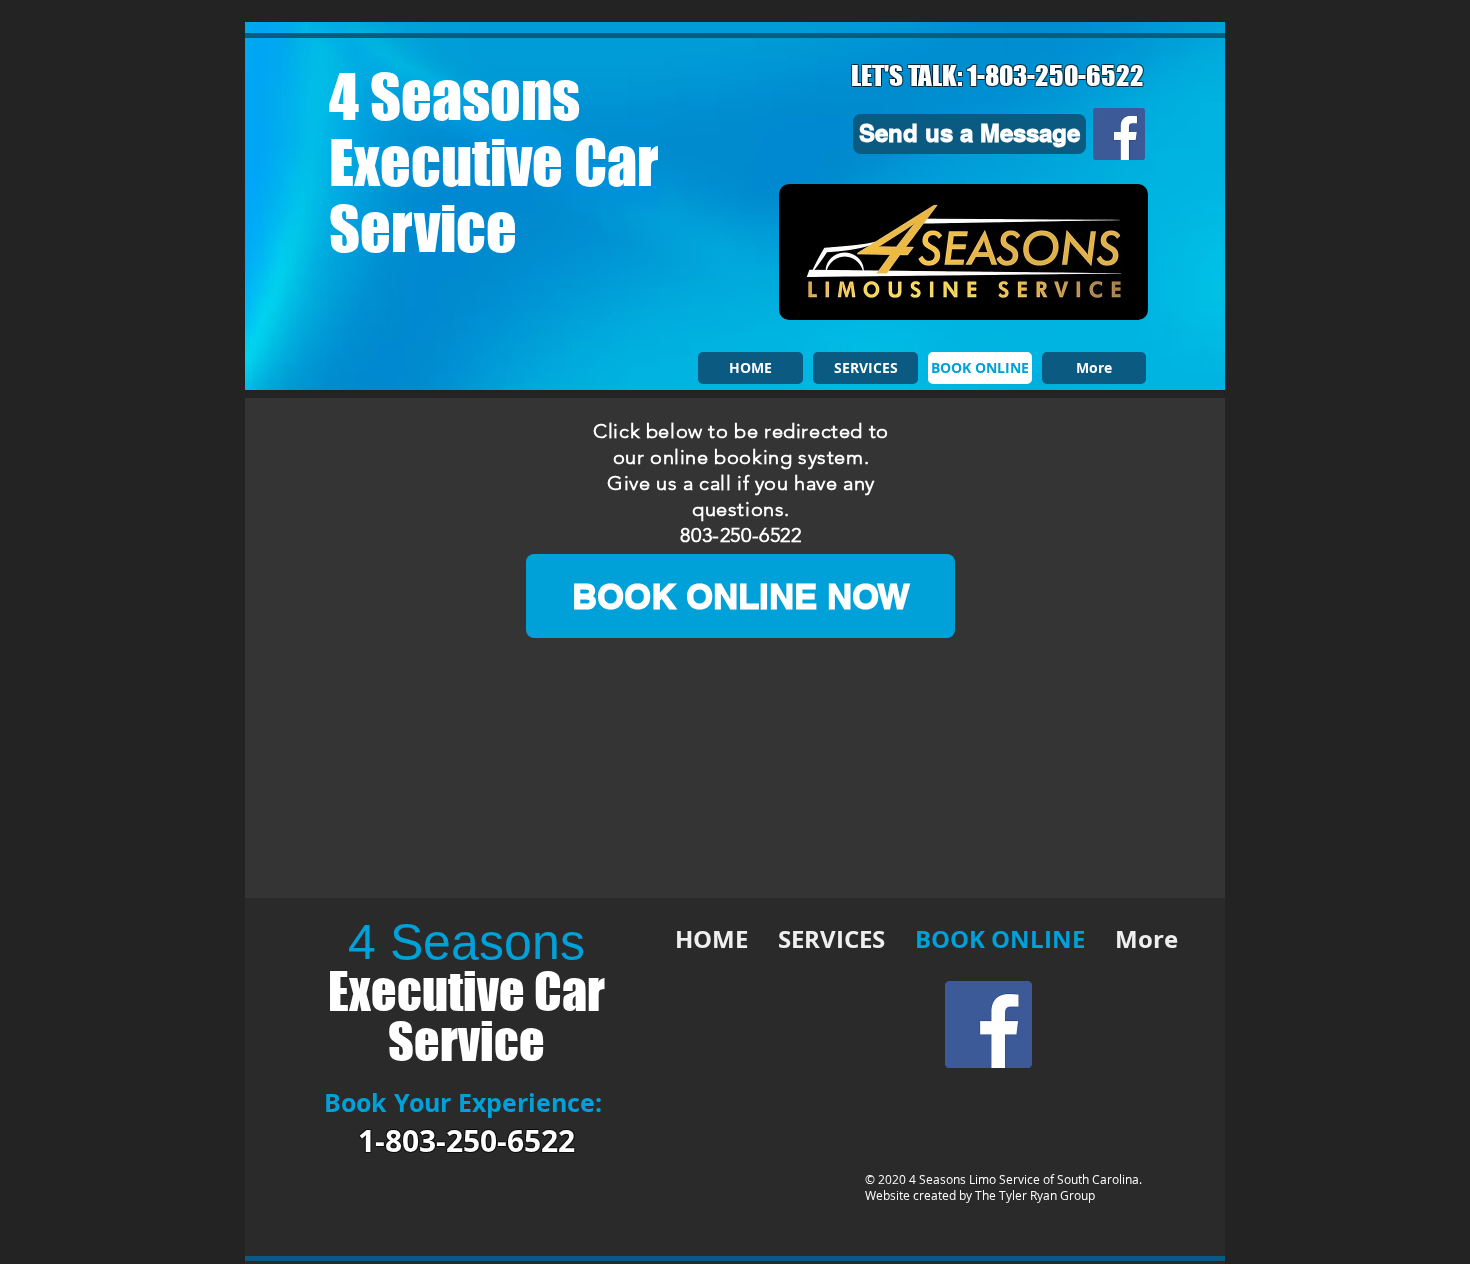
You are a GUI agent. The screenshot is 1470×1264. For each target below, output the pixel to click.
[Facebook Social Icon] (1119, 134)
